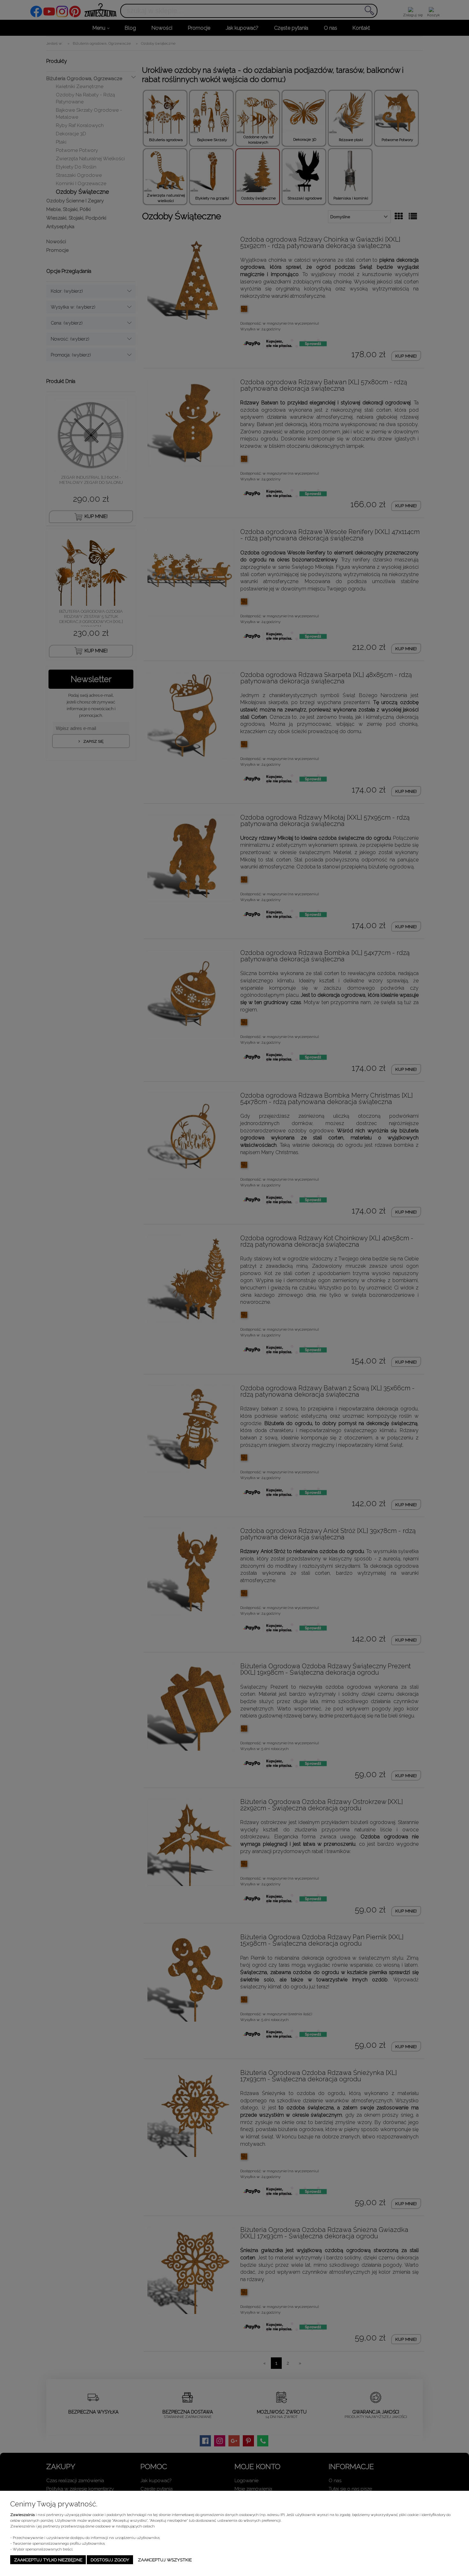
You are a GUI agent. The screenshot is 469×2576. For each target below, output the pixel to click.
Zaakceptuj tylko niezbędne (48, 2560)
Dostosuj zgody (110, 2560)
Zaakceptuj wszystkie (165, 2560)
